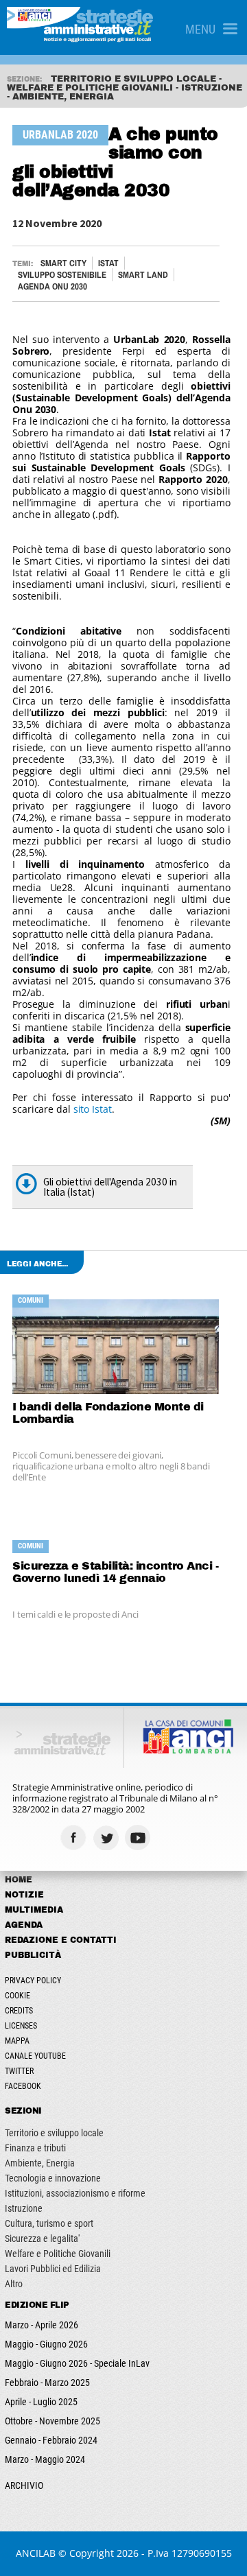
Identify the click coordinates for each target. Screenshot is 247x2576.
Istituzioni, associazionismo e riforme (75, 2193)
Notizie (24, 1895)
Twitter (19, 2071)
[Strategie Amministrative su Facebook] (75, 1838)
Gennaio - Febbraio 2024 (51, 2440)
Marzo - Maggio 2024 (45, 2459)
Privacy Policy (33, 1981)
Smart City (63, 263)
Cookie (17, 1996)
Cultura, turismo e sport (49, 2223)
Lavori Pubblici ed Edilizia (53, 2269)
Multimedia (34, 1910)
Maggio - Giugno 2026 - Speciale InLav (77, 2363)
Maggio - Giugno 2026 (46, 2344)
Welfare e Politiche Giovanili (58, 2254)
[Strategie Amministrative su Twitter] (107, 1838)
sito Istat (93, 1109)
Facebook (23, 2086)
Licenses (21, 2026)
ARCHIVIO (24, 2485)
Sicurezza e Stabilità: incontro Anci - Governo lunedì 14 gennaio (115, 1572)
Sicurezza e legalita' (42, 2238)
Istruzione (24, 2208)
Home (19, 1880)
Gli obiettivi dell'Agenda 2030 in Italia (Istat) (110, 1187)
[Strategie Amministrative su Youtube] (140, 1838)
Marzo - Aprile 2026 (42, 2325)
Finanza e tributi (35, 2148)
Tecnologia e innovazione (53, 2178)
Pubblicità (33, 1955)
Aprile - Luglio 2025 (41, 2402)
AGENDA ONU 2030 (52, 286)
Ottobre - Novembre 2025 (52, 2421)
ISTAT (108, 263)
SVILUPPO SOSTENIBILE (62, 275)
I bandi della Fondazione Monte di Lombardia (108, 1413)
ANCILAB (36, 2553)
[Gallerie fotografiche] (172, 1838)
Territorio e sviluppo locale (54, 2133)
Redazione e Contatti (61, 1940)
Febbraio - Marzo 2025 (47, 2383)
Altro (14, 2284)
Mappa (17, 2041)
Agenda (24, 1925)
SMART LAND (143, 275)
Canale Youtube (35, 2056)
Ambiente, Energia (40, 2163)
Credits (19, 2011)
